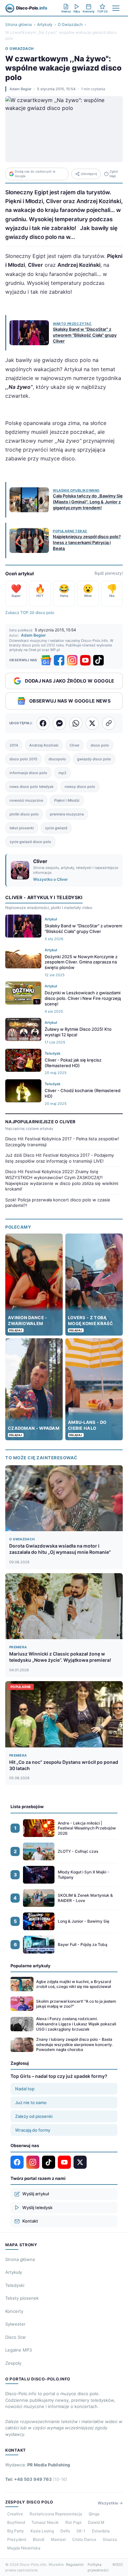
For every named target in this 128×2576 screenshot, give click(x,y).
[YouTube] (85, 660)
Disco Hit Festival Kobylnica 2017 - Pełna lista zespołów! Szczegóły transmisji (62, 1142)
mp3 (62, 773)
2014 (14, 745)
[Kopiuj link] (109, 723)
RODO (118, 2565)
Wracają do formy (33, 2130)
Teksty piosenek (22, 2298)
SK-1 (81, 2531)
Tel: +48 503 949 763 (36, 2479)
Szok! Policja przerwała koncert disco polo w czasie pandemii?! (58, 1203)
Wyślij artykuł (36, 2194)
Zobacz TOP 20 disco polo (30, 612)
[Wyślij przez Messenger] (59, 723)
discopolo (57, 759)
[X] (80, 2162)
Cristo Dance (84, 2539)
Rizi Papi (73, 2522)
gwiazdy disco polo (94, 759)
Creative (15, 2514)
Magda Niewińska (24, 2548)
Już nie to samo (31, 2102)
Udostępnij (89, 174)
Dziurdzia (101, 2531)
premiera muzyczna (67, 814)
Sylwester (15, 2324)
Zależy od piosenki (34, 2116)
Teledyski (15, 2285)
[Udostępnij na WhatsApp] (76, 723)
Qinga (94, 2514)
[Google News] (46, 660)
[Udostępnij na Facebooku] (43, 723)
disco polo (100, 745)
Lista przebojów (27, 1806)
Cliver (75, 745)
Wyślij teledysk (37, 2207)
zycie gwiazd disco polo (30, 842)
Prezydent (17, 2539)
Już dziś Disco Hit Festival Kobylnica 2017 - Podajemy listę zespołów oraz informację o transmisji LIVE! (60, 1158)
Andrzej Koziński (44, 745)
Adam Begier (21, 89)
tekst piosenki (22, 828)
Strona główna (19, 24)
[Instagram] (72, 660)
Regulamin (75, 2565)
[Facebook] (59, 660)
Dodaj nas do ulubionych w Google (35, 174)
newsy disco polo (80, 787)
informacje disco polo (28, 773)
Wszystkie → (110, 2503)
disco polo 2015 (23, 759)
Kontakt (30, 2221)
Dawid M (96, 2522)
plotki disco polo (24, 814)
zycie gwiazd (56, 828)
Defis (65, 2531)
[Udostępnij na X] (92, 723)
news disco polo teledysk (32, 787)
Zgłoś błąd (114, 174)
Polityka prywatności (98, 2567)
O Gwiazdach (70, 24)
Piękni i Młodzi (67, 800)
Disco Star (16, 2337)
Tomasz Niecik (45, 2522)
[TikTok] (98, 660)
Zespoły (13, 2363)
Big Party (16, 2531)
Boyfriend (16, 2522)
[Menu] (116, 8)
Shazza (110, 2539)
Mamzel (58, 2539)
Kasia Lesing (42, 2531)
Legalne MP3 (19, 2350)
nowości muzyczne (26, 800)
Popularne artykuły (31, 1966)
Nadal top (25, 2089)
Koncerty (14, 2311)
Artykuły (45, 24)
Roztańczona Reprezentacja (56, 2514)
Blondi (39, 2539)
